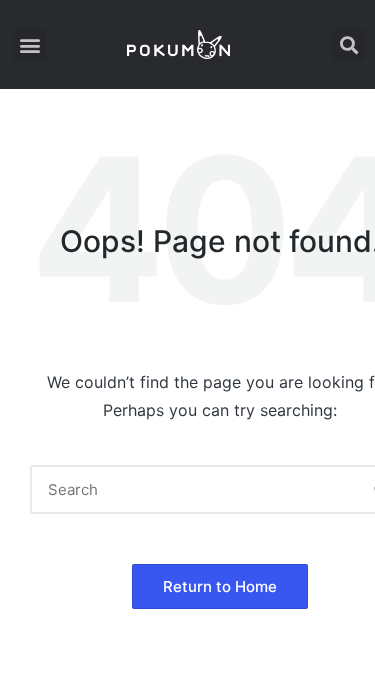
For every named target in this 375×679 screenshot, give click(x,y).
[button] (29, 44)
